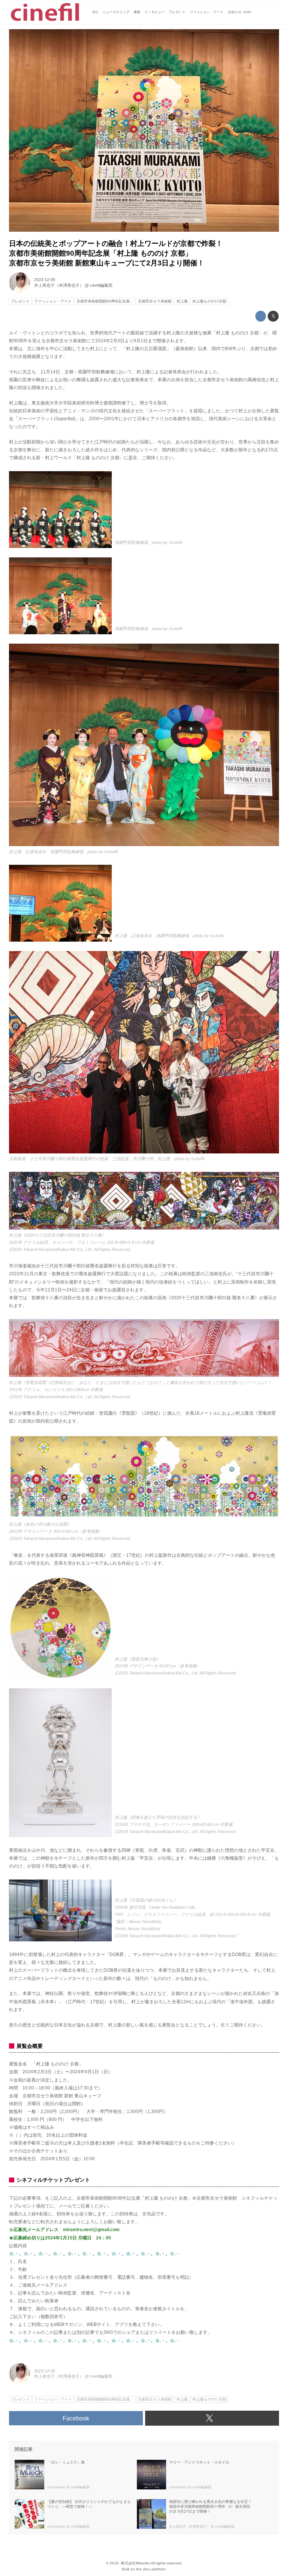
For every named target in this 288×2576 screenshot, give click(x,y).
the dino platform (151, 2569)
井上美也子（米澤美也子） (59, 285)
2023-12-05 (45, 280)
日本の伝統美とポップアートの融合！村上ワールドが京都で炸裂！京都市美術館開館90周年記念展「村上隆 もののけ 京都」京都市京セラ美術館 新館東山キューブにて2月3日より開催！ (116, 253)
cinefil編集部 (101, 285)
